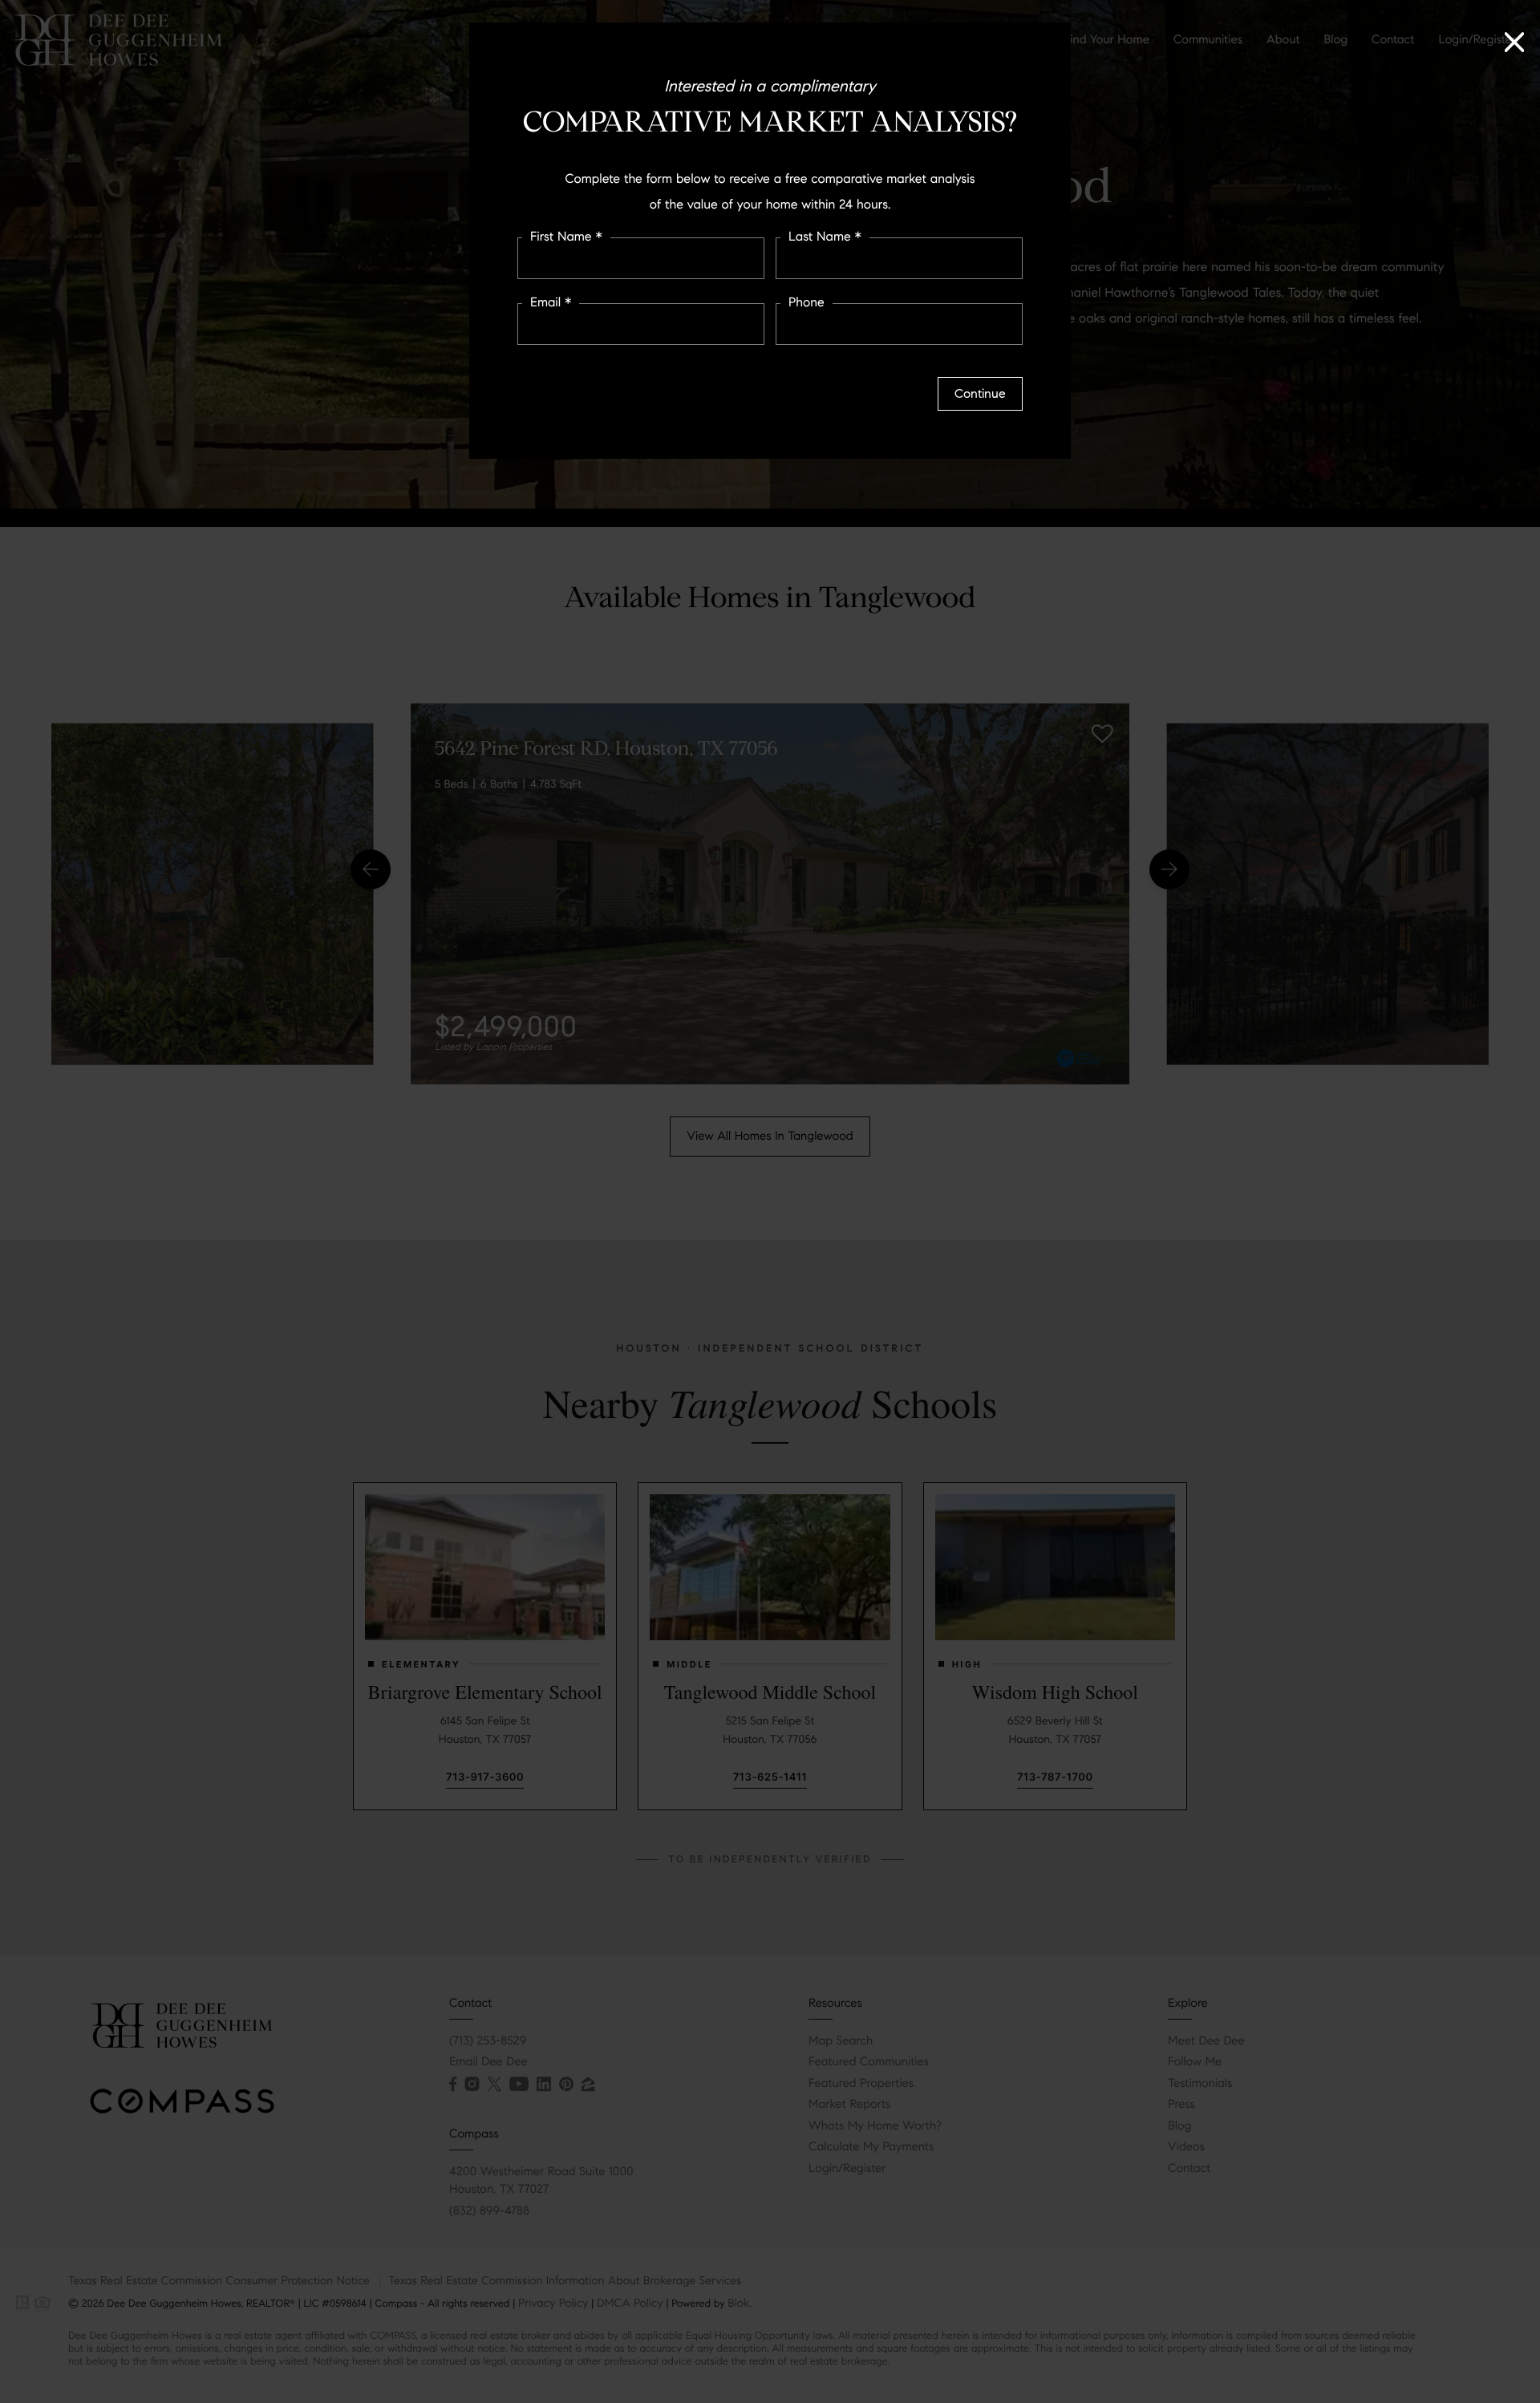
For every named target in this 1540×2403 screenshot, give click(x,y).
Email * (551, 303)
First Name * (566, 237)
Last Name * (825, 237)
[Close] (1514, 36)
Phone (806, 303)
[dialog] (770, 1201)
